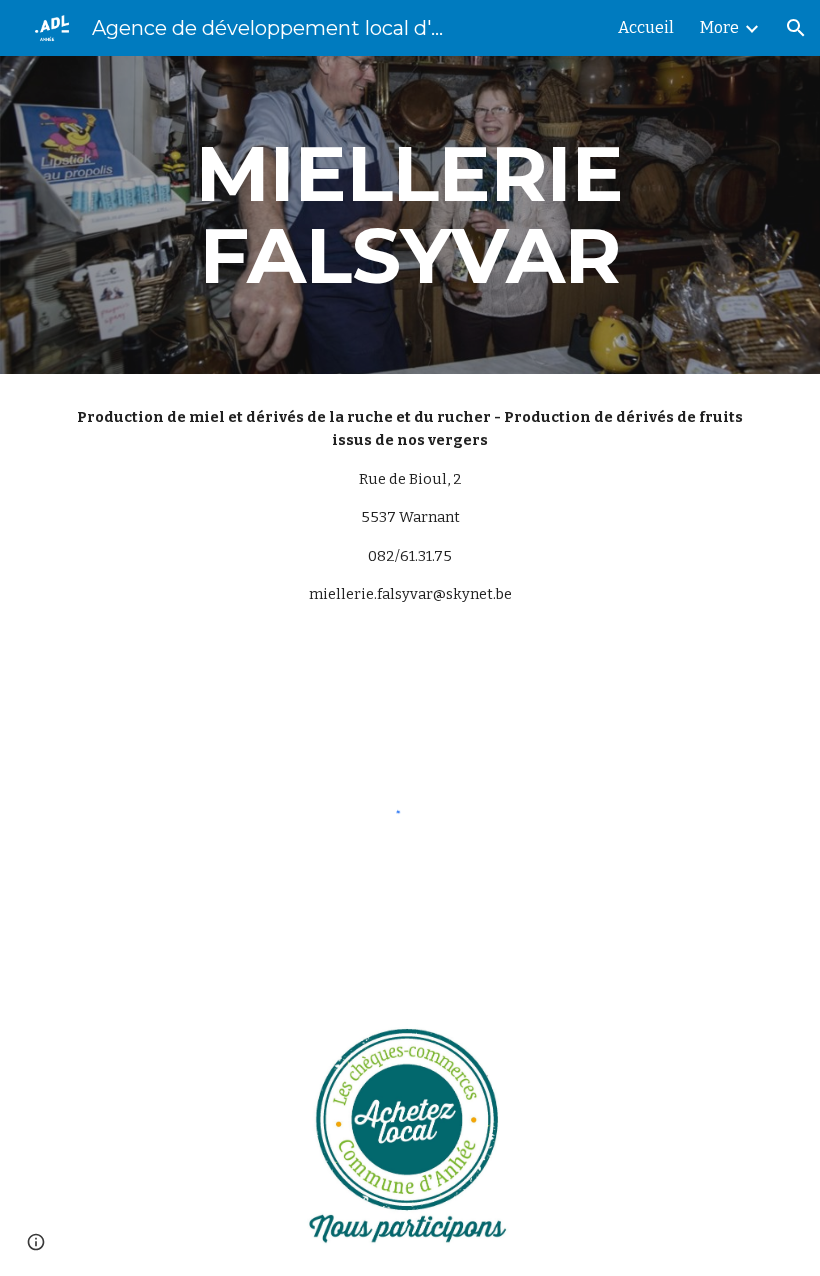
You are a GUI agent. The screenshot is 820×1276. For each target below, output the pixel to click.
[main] (410, 215)
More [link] (719, 27)
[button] (796, 28)
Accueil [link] (646, 27)
